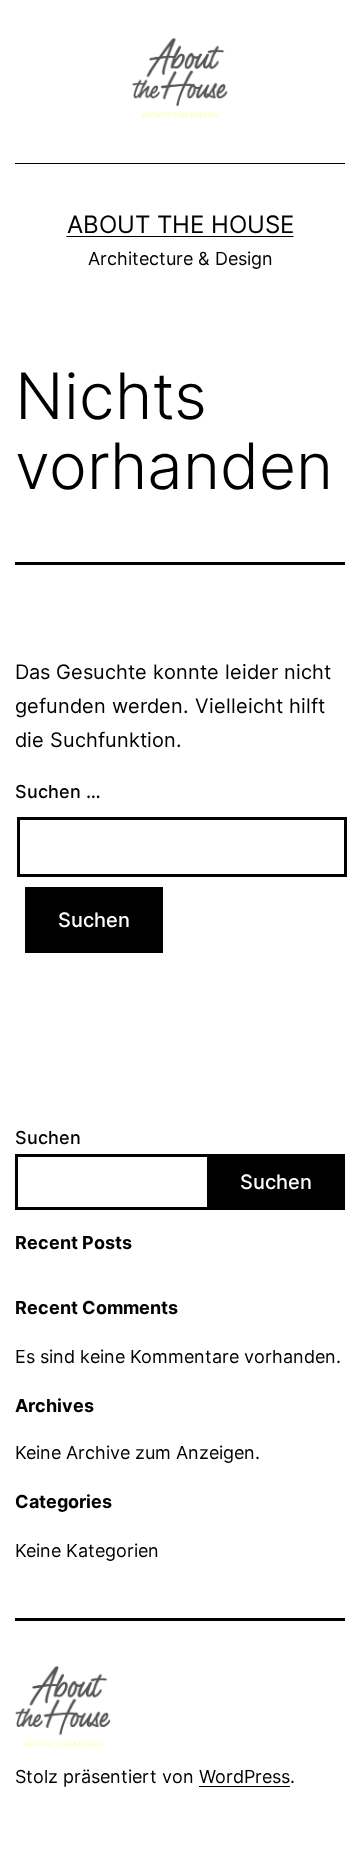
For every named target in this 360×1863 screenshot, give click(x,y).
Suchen (48, 1137)
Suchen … (58, 791)
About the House (180, 224)
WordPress (244, 1776)
